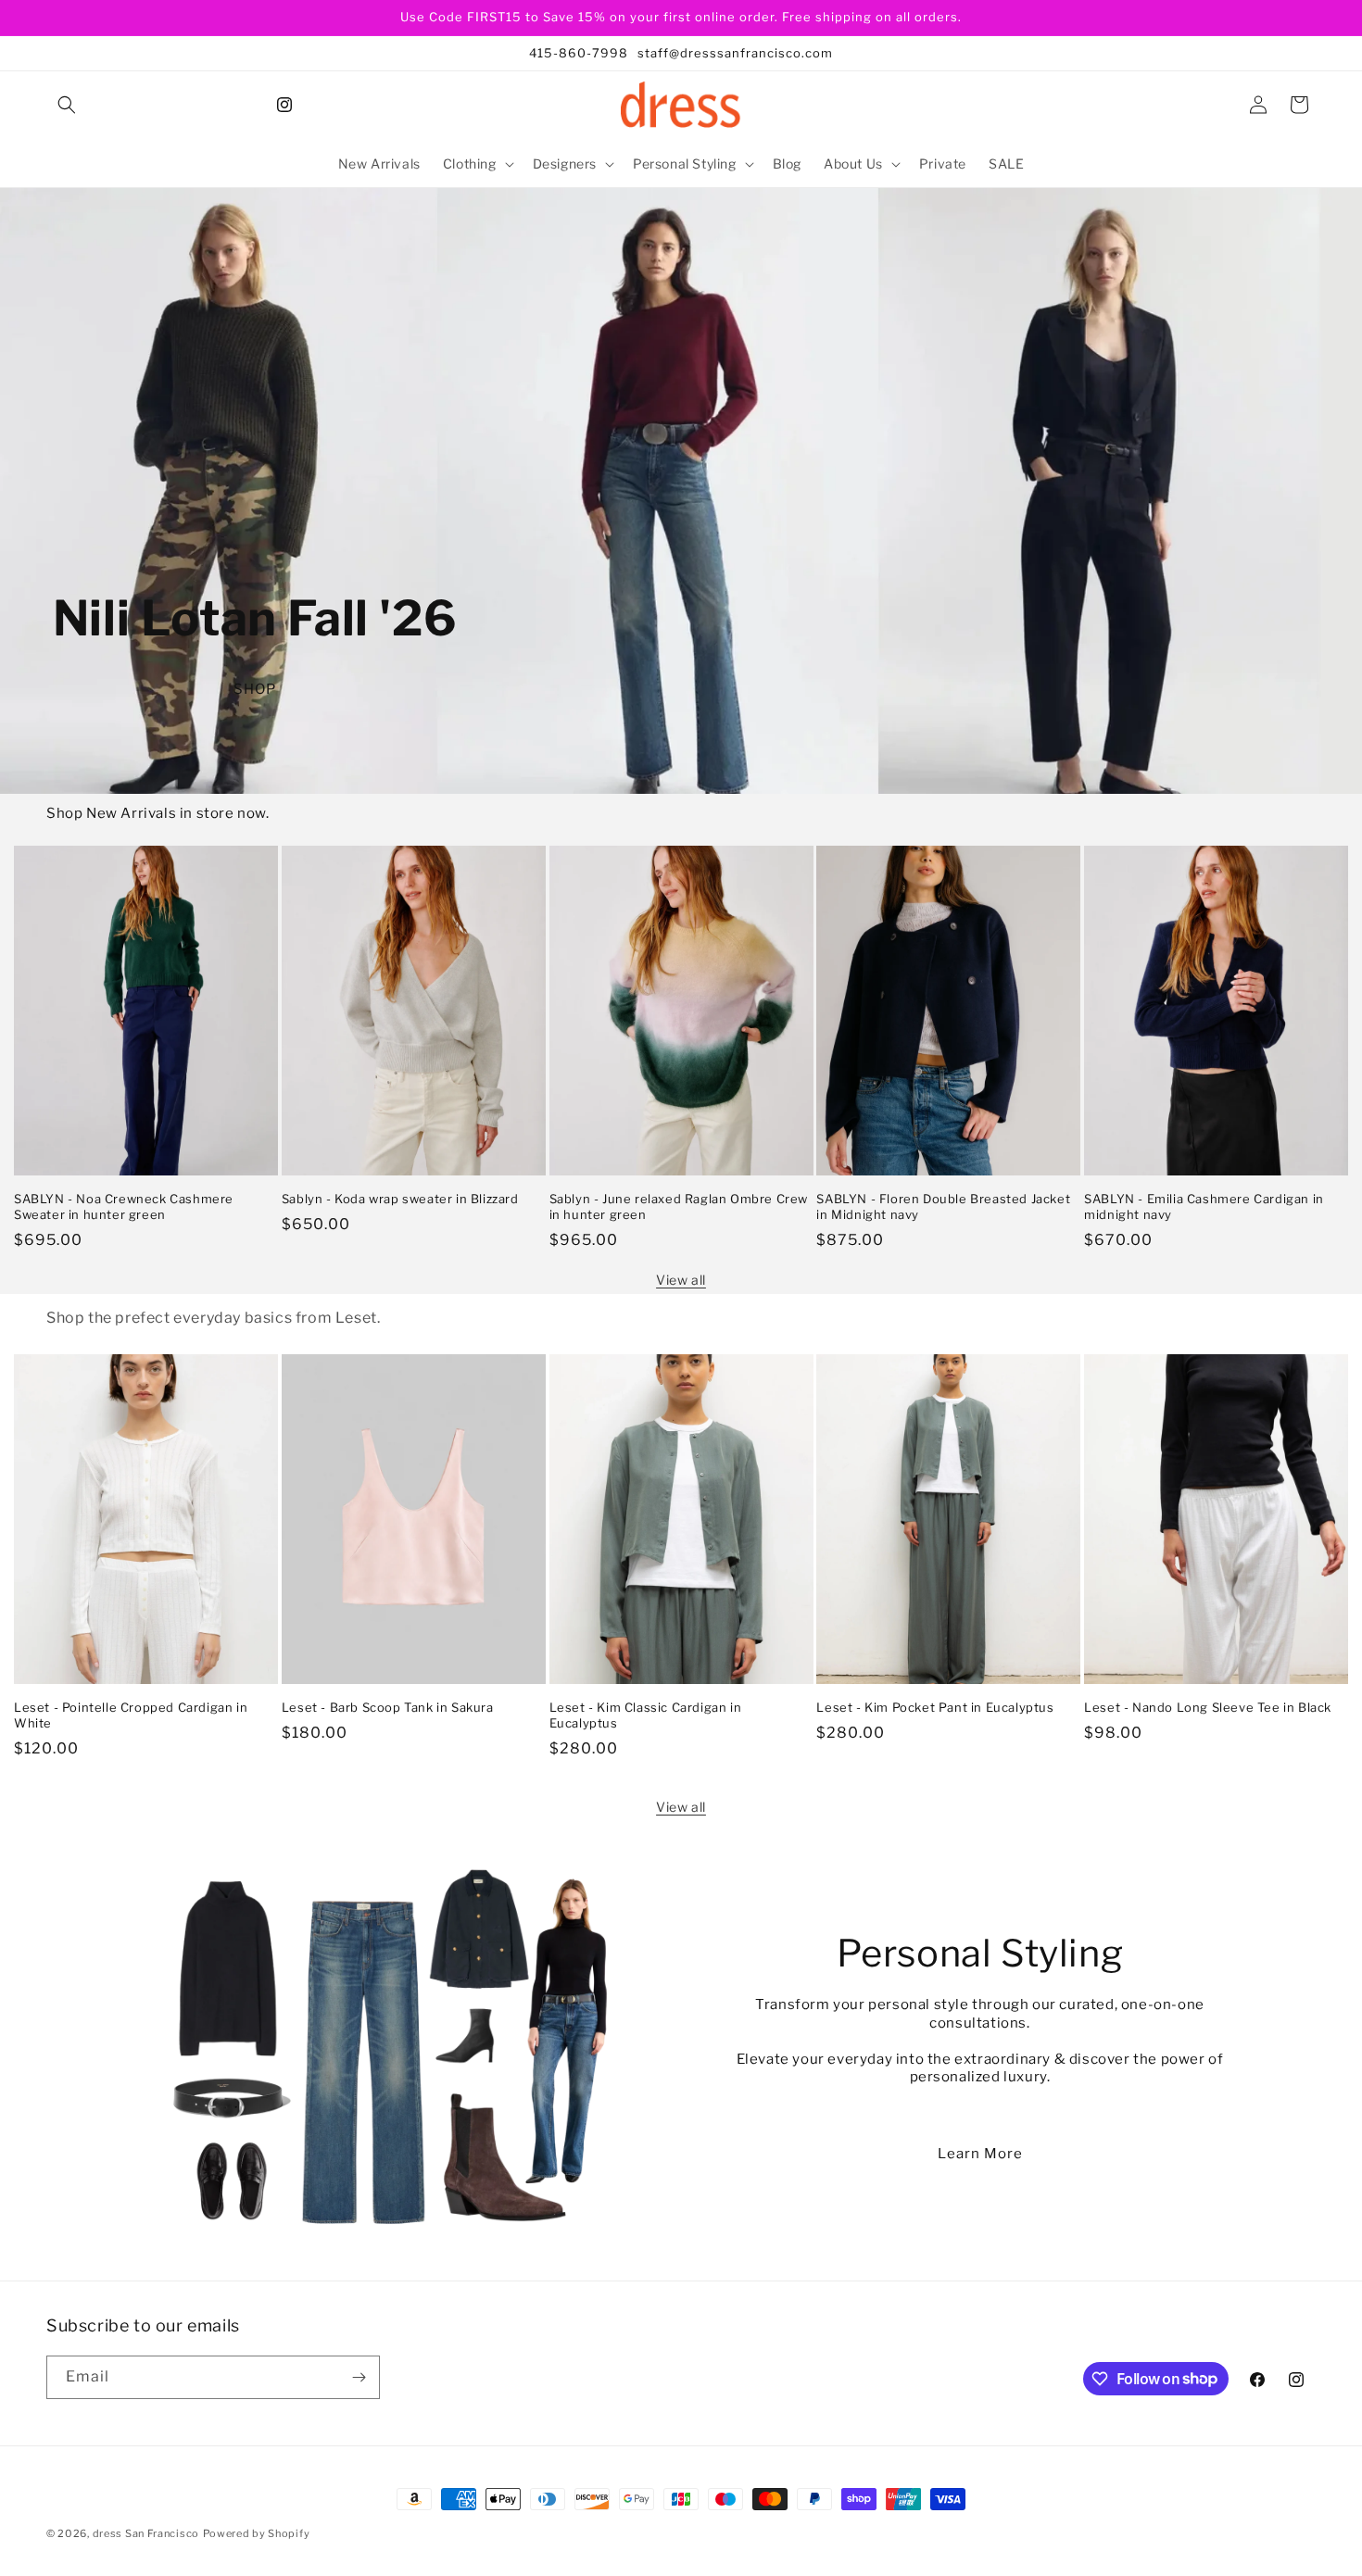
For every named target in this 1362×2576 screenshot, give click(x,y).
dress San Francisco (146, 2533)
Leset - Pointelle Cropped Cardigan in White (131, 1715)
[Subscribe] (359, 2377)
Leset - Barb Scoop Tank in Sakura (388, 1707)
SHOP (255, 689)
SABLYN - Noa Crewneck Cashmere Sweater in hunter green (124, 1206)
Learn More (980, 2154)
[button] (67, 105)
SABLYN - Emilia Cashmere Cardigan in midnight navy (1204, 1206)
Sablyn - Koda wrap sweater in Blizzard (400, 1199)
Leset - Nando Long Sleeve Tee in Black (1208, 1707)
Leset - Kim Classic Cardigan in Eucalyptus (646, 1715)
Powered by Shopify (257, 2533)
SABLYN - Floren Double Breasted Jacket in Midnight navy (943, 1206)
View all (681, 1280)
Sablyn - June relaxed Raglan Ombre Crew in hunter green (679, 1206)
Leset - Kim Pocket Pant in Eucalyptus (935, 1707)
